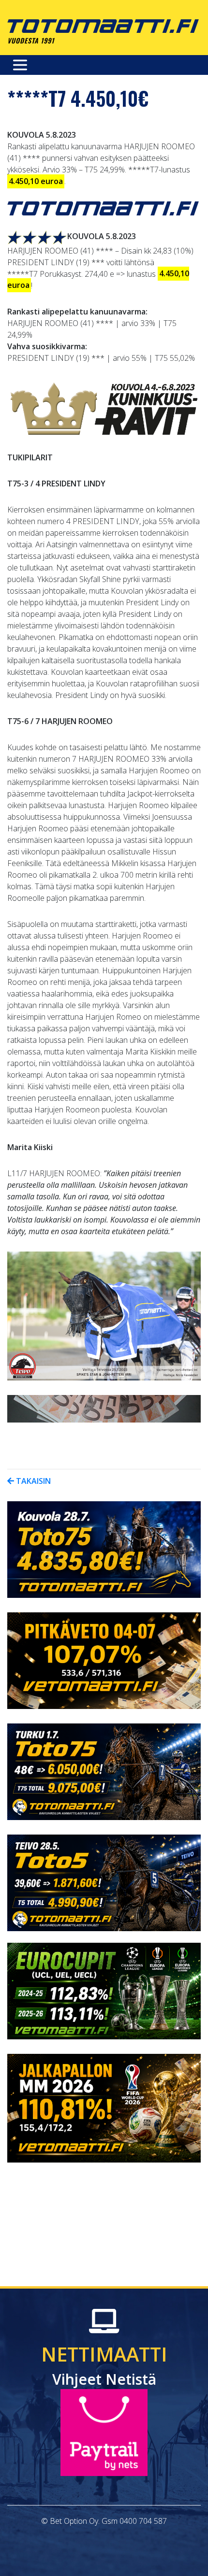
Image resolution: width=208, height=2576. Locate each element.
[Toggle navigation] (20, 65)
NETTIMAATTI (104, 2365)
